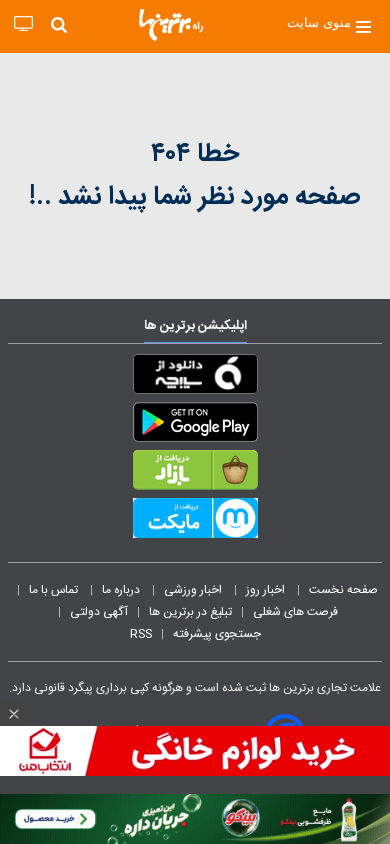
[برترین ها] (171, 25)
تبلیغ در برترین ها (190, 612)
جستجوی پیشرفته (217, 634)
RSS (141, 634)
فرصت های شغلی (295, 612)
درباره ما (122, 590)
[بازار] (195, 474)
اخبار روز (267, 590)
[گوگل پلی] (195, 426)
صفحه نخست (343, 590)
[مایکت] (195, 522)
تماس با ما (55, 590)
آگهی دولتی (99, 612)
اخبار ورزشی (194, 590)
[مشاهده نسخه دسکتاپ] (23, 24)
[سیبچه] (195, 378)
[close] (14, 714)
